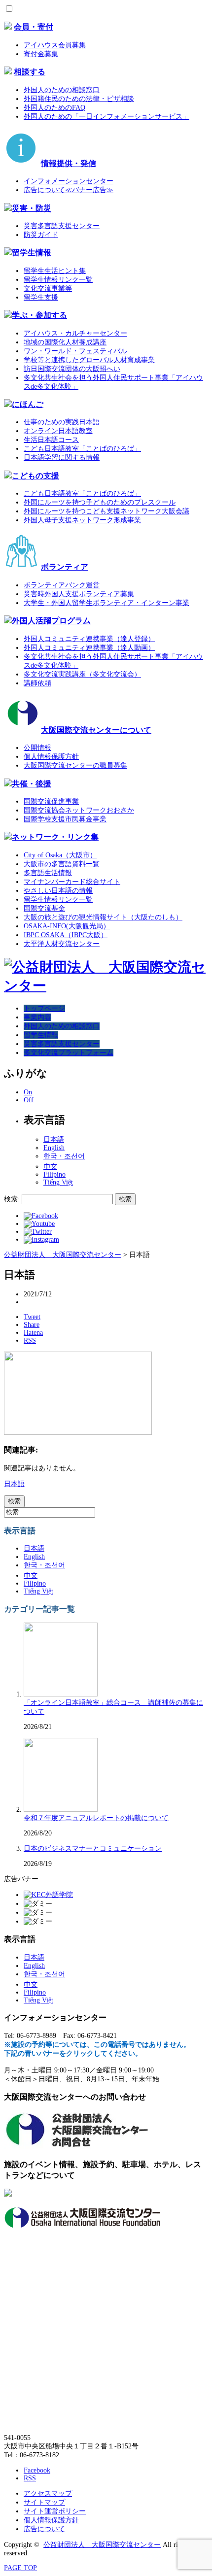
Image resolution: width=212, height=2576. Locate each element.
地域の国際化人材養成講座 (65, 342)
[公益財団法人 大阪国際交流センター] (106, 986)
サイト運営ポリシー (55, 2511)
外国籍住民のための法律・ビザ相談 (79, 99)
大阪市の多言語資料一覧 (62, 864)
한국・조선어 (64, 1156)
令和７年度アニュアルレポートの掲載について (96, 1818)
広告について (44, 2529)
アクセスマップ (48, 2493)
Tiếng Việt (58, 1182)
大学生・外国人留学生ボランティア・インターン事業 (106, 603)
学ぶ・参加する (39, 315)
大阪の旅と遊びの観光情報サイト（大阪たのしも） (103, 917)
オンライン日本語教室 (58, 431)
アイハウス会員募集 (55, 45)
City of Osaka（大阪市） (60, 855)
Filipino (54, 1174)
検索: (12, 1199)
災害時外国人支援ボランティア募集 (79, 594)
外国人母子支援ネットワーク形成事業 (82, 520)
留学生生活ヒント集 (55, 271)
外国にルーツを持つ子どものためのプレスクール (100, 502)
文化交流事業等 (48, 288)
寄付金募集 (41, 54)
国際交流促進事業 (51, 801)
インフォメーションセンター (69, 181)
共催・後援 (32, 784)
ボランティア (65, 567)
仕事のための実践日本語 (62, 422)
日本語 (54, 1139)
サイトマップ (44, 2502)
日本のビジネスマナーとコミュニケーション (93, 1848)
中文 (50, 1167)
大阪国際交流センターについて (96, 730)
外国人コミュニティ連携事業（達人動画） (89, 648)
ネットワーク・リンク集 (55, 837)
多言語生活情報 (48, 873)
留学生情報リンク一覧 (58, 280)
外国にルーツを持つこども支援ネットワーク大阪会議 (106, 511)
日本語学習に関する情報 (62, 458)
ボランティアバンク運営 (62, 585)
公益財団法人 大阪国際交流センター (102, 2545)
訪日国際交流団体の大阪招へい (72, 369)
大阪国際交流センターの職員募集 (75, 765)
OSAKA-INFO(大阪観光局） (67, 926)
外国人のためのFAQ (54, 108)
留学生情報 (32, 253)
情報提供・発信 (69, 163)
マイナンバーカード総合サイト (72, 882)
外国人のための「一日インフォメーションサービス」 (106, 117)
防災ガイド (41, 235)
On (28, 1092)
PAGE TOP (20, 2568)
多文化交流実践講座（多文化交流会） (82, 674)
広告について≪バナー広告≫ (69, 190)
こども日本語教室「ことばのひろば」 (82, 449)
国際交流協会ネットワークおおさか (79, 810)
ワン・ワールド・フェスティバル (75, 351)
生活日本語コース (51, 440)
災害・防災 (32, 208)
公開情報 (37, 748)
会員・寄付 (34, 27)
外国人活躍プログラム (51, 621)
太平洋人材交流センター (62, 944)
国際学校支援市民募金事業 (65, 819)
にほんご (28, 404)
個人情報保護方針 (51, 757)
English (54, 1148)
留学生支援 (41, 297)
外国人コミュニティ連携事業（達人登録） (89, 639)
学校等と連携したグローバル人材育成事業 (89, 360)
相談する (30, 72)
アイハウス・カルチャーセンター (75, 333)
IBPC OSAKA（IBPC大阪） (66, 935)
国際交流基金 (44, 908)
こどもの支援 (35, 476)
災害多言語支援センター (62, 226)
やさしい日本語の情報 (58, 891)
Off (29, 1100)
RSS (30, 2478)
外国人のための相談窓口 (62, 90)
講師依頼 (37, 683)
